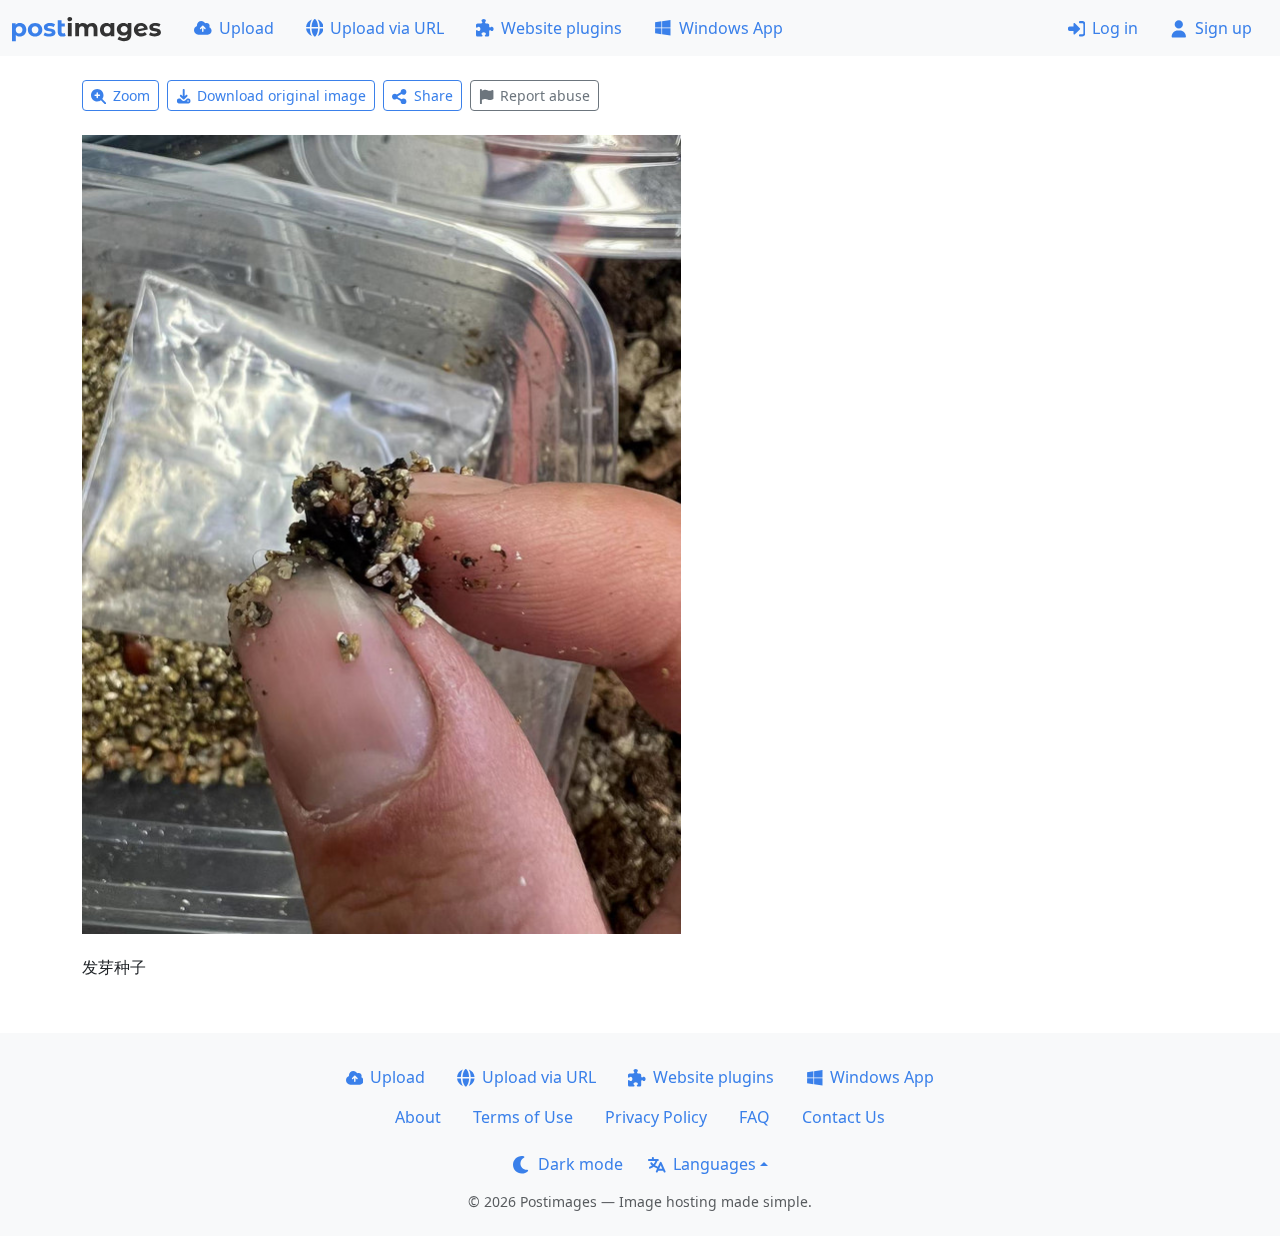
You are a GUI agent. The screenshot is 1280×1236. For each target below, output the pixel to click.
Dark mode (580, 1164)
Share (433, 95)
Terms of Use (523, 1117)
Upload (246, 28)
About (418, 1117)
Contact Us (843, 1117)
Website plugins (561, 28)
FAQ (754, 1117)
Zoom (131, 95)
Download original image (281, 95)
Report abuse (545, 95)
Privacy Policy (656, 1117)
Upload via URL (387, 28)
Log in (1115, 28)
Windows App (731, 28)
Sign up (1223, 28)
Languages (714, 1164)
